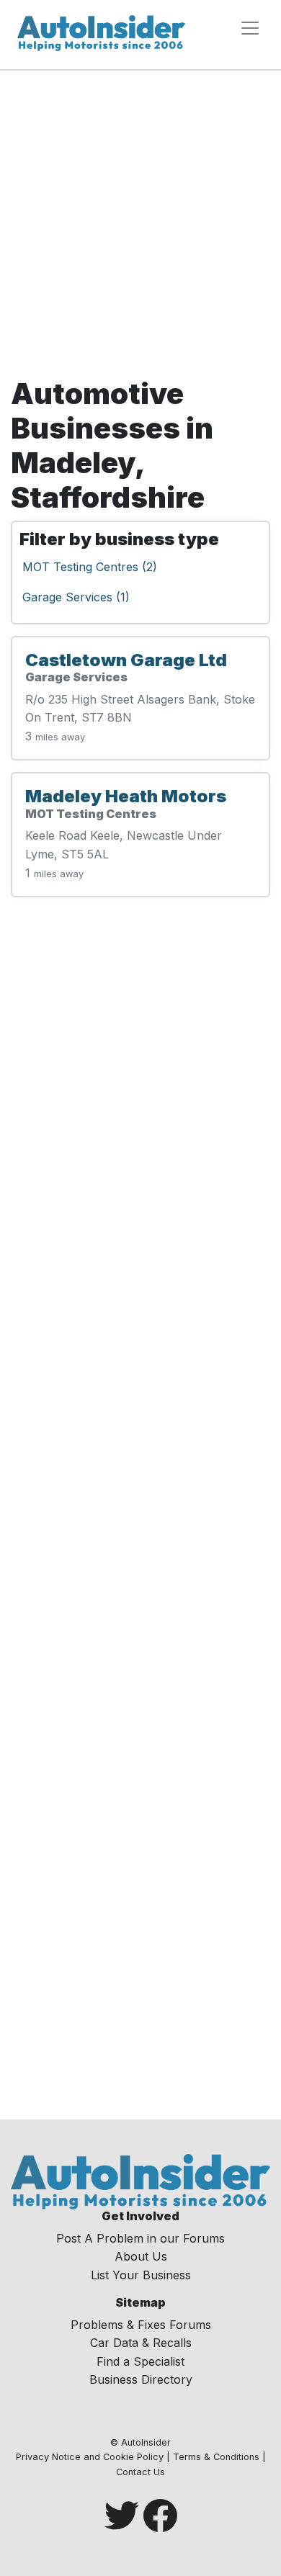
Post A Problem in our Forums (140, 2238)
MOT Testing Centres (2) (90, 567)
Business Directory (141, 2379)
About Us (141, 2256)
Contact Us (140, 2472)
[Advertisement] (140, 229)
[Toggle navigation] (250, 28)
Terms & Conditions (216, 2457)
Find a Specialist (140, 2361)
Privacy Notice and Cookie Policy (90, 2457)
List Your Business (141, 2275)
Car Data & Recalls (141, 2343)
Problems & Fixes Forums (141, 2325)
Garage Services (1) (76, 597)
